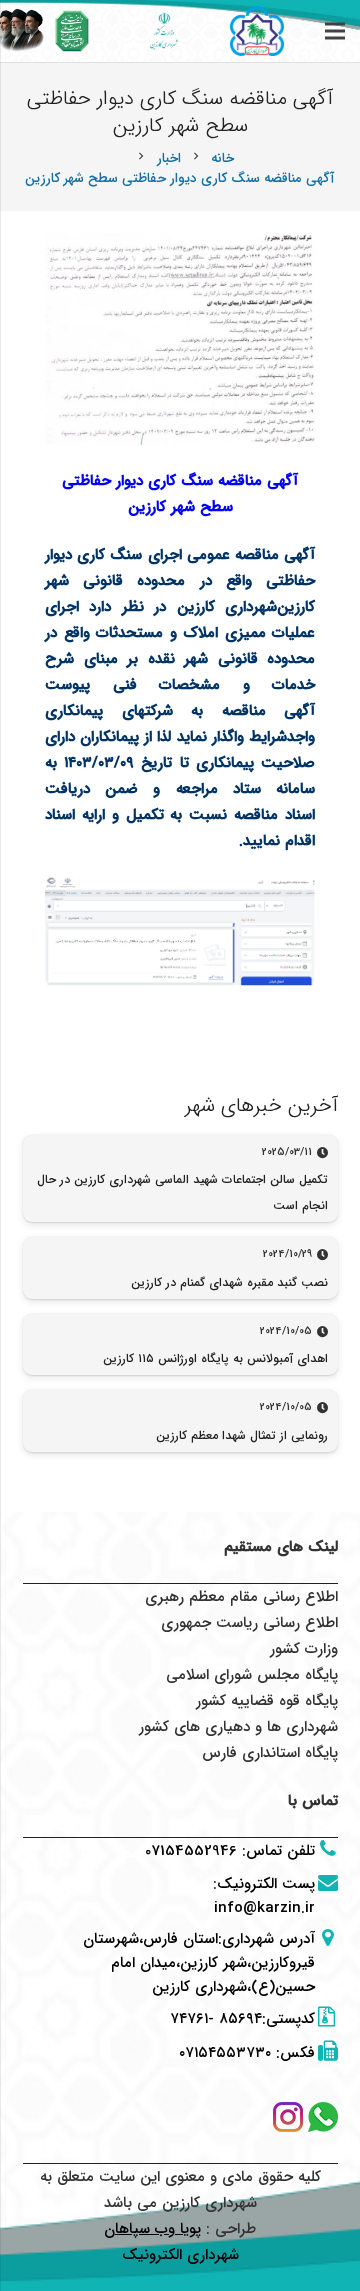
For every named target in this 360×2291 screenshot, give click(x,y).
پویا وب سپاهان (152, 2229)
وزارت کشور (304, 1649)
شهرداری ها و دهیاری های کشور (238, 1727)
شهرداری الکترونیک (180, 2255)
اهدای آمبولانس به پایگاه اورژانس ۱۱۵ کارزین (215, 1358)
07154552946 (191, 1851)
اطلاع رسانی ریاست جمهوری (249, 1623)
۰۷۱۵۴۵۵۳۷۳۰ (225, 2053)
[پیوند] (72, 31)
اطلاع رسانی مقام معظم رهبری (241, 1597)
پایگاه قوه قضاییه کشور (267, 1701)
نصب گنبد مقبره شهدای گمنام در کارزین (229, 1282)
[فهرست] (335, 31)
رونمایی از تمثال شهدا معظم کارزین (242, 1435)
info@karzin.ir (264, 1908)
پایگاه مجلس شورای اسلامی (252, 1675)
